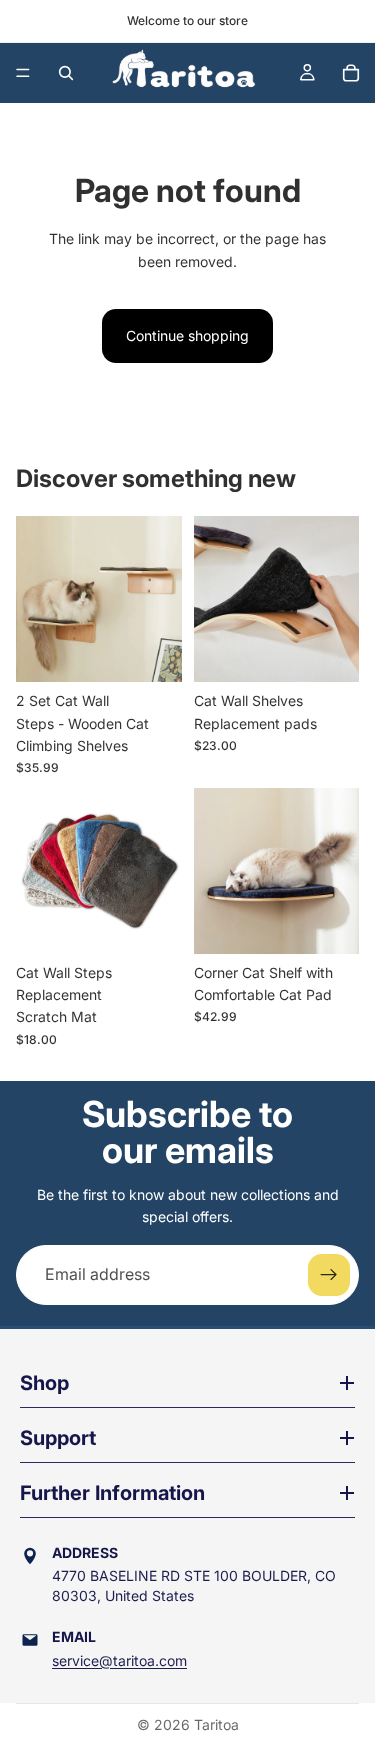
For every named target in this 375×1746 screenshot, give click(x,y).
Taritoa (216, 1724)
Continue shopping (187, 335)
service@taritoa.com (119, 1660)
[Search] (66, 73)
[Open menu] (23, 73)
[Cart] (351, 73)
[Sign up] (329, 1275)
